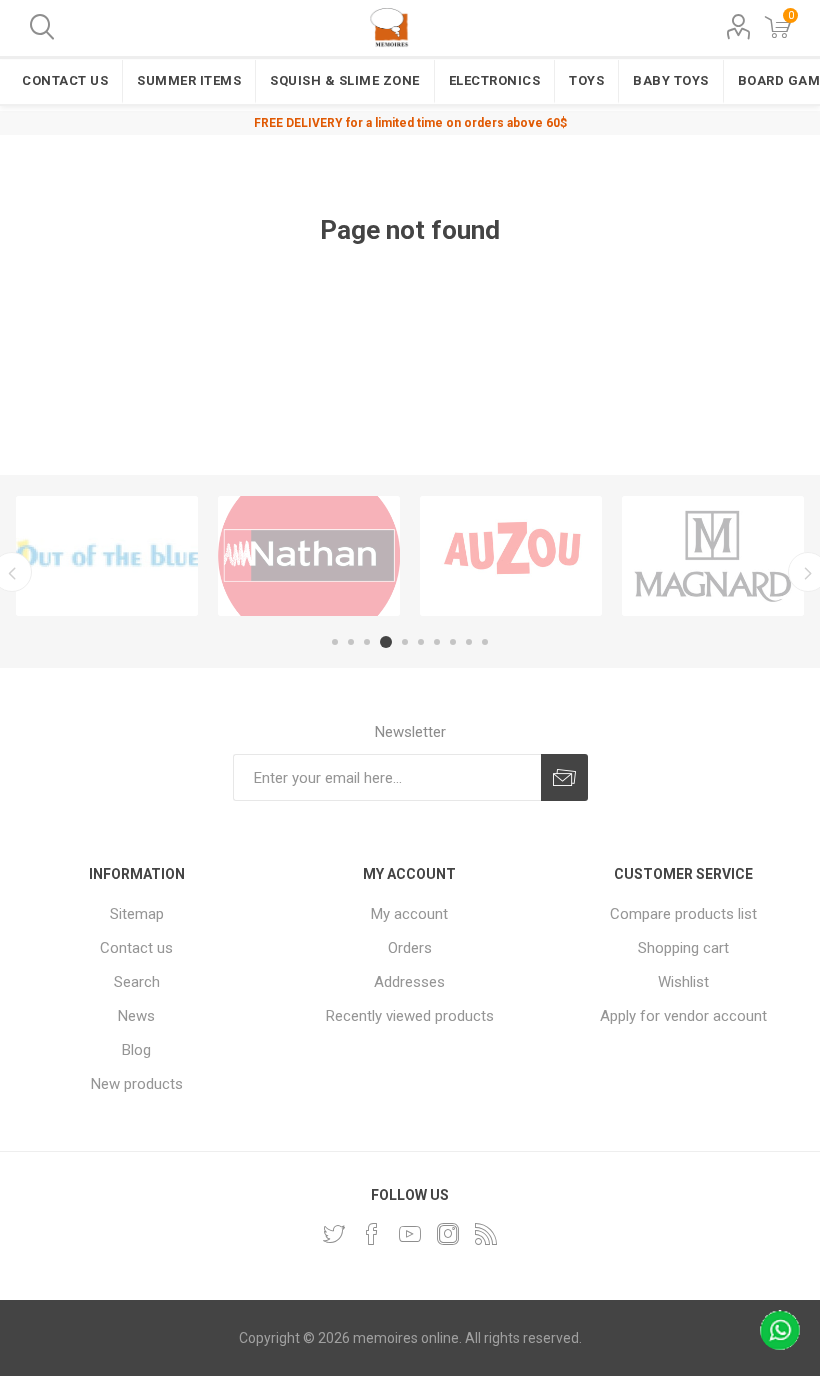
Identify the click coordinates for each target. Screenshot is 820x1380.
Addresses (409, 982)
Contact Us (65, 80)
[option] (107, 556)
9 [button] (469, 642)
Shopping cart (683, 948)
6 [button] (421, 642)
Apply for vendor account (683, 1016)
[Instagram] (448, 1234)
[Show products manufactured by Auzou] (511, 556)
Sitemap (137, 914)
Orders (410, 948)
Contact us (136, 948)
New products (137, 1084)
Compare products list (683, 914)
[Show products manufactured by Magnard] (713, 556)
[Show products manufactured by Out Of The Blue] (107, 556)
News (136, 1016)
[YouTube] (410, 1234)
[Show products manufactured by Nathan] (309, 556)
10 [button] (485, 642)
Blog (136, 1050)
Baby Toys (671, 80)
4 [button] (386, 642)
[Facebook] (372, 1234)
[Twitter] (334, 1234)
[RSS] (486, 1234)
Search (137, 982)
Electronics (495, 80)
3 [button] (367, 642)
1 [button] (335, 642)
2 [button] (351, 642)
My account (409, 914)
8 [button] (453, 642)
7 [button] (437, 642)
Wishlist (683, 982)
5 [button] (405, 642)
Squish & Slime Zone (345, 80)
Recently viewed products (410, 1016)
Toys (586, 80)
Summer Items (189, 80)
